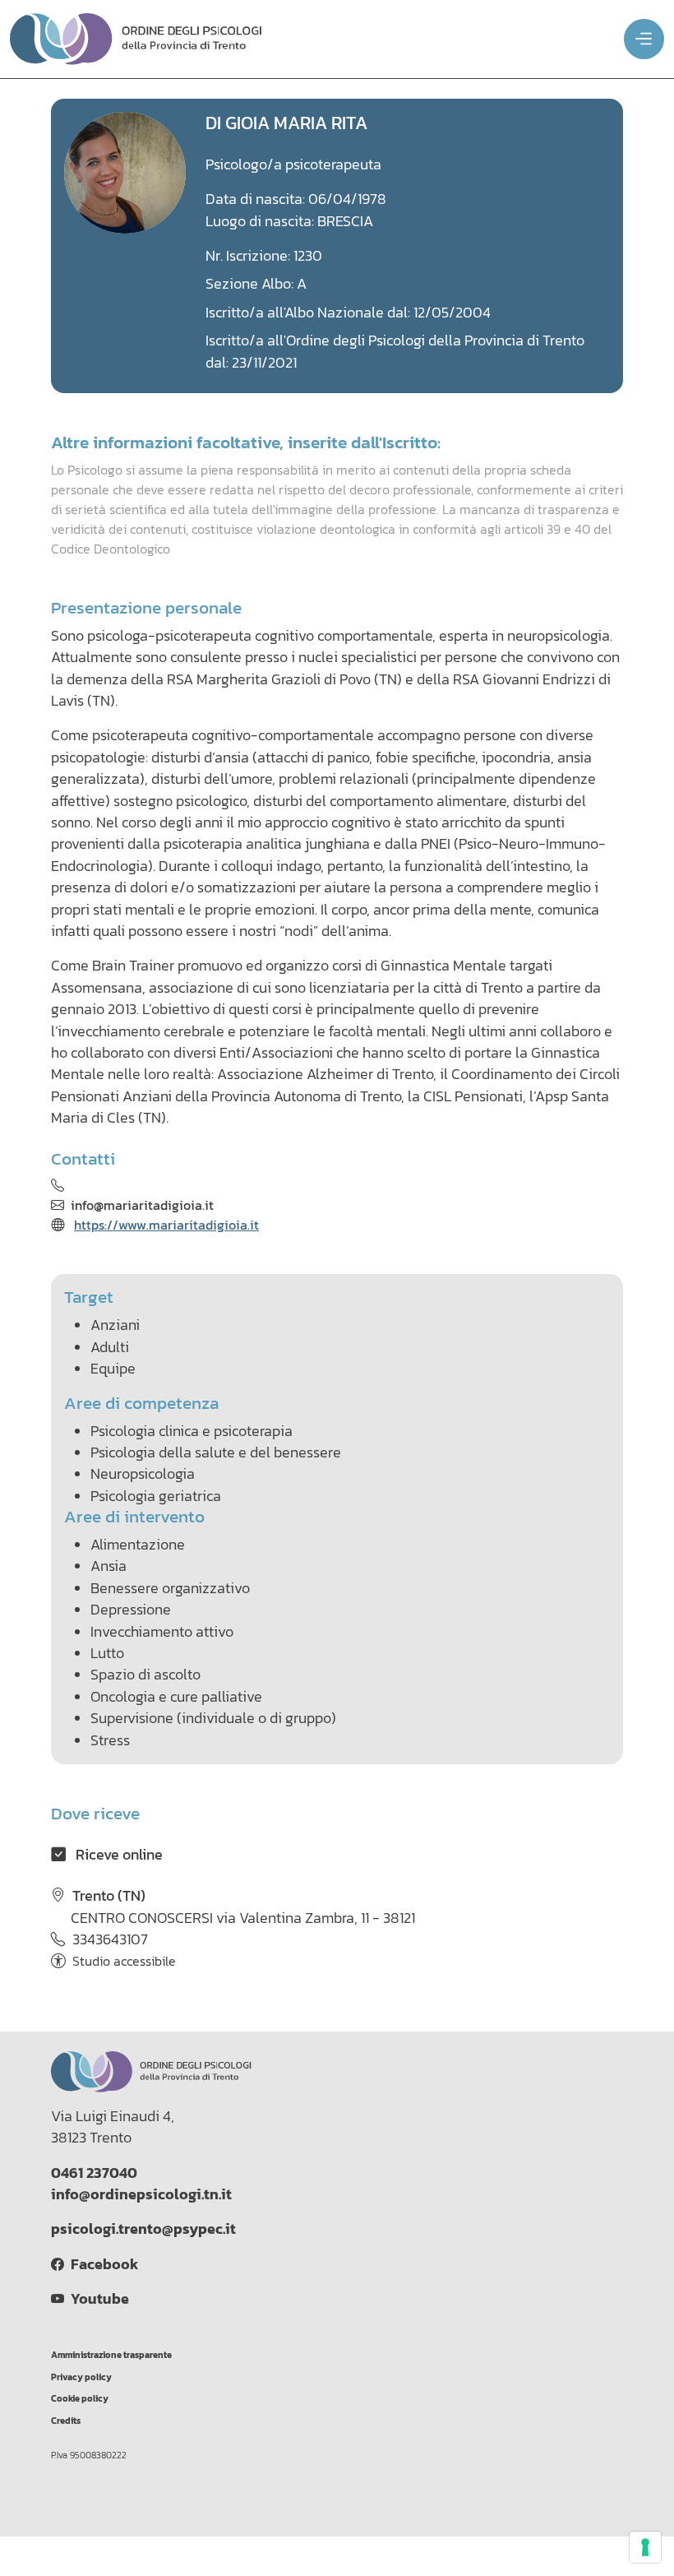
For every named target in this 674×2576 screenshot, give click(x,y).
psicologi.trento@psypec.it (143, 2229)
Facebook (101, 2264)
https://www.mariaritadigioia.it (166, 1225)
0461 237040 (94, 2173)
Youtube (97, 2299)
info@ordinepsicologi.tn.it (141, 2194)
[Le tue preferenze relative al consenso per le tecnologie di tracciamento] (645, 2547)
